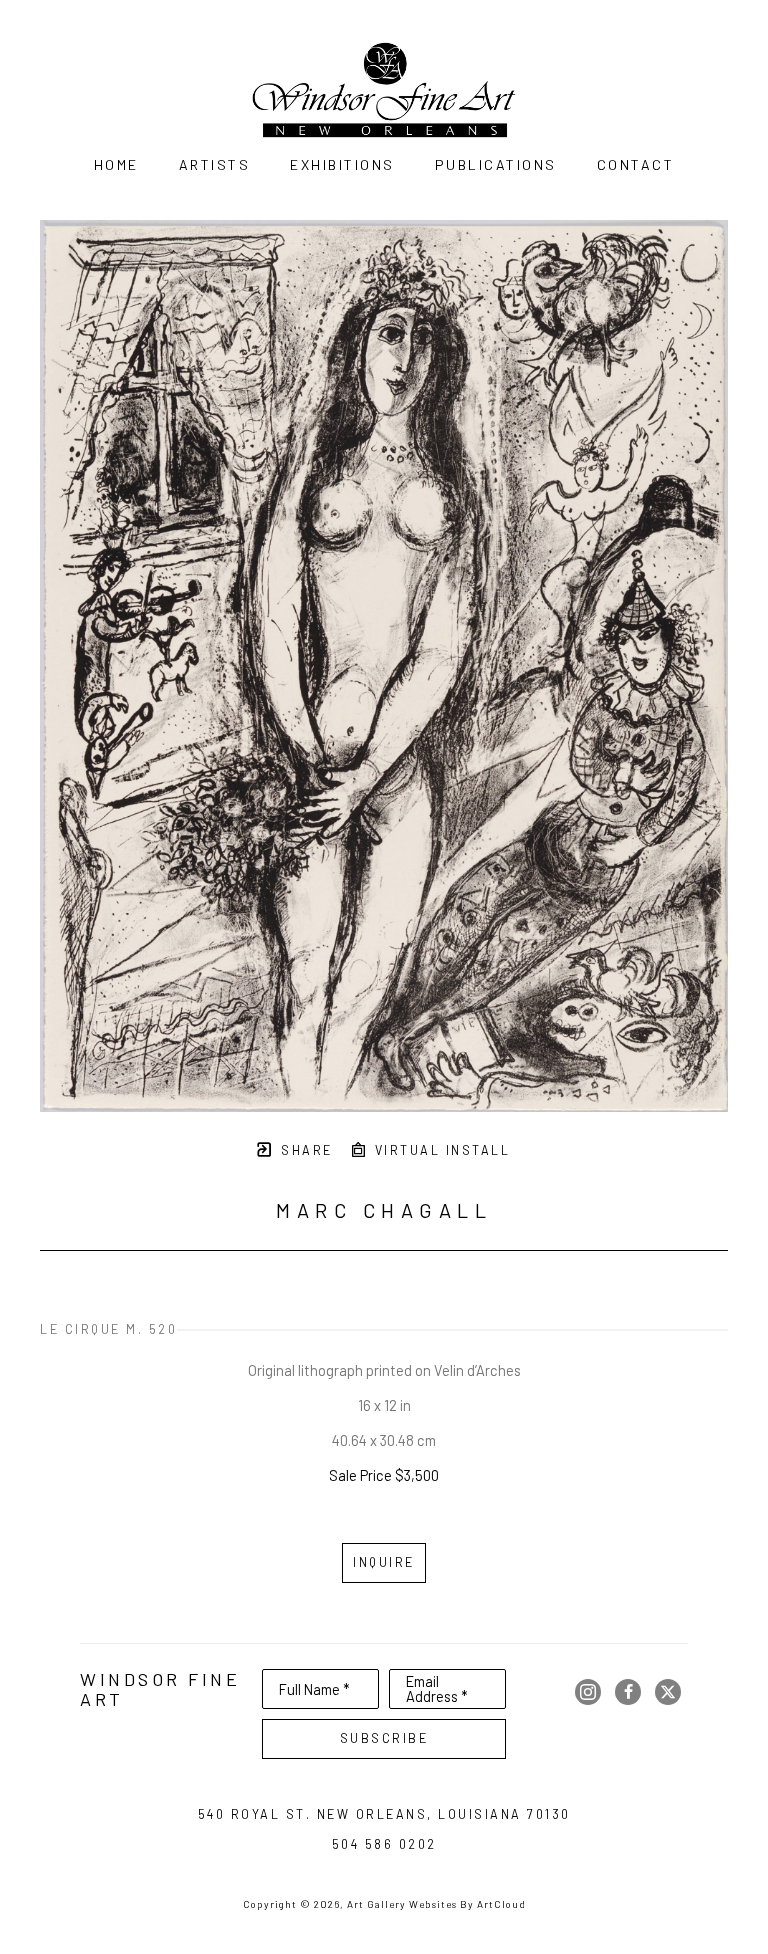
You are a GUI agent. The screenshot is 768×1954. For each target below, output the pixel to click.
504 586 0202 (384, 1844)
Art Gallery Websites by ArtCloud (436, 1904)
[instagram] (588, 1692)
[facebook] (628, 1692)
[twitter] (668, 1692)
